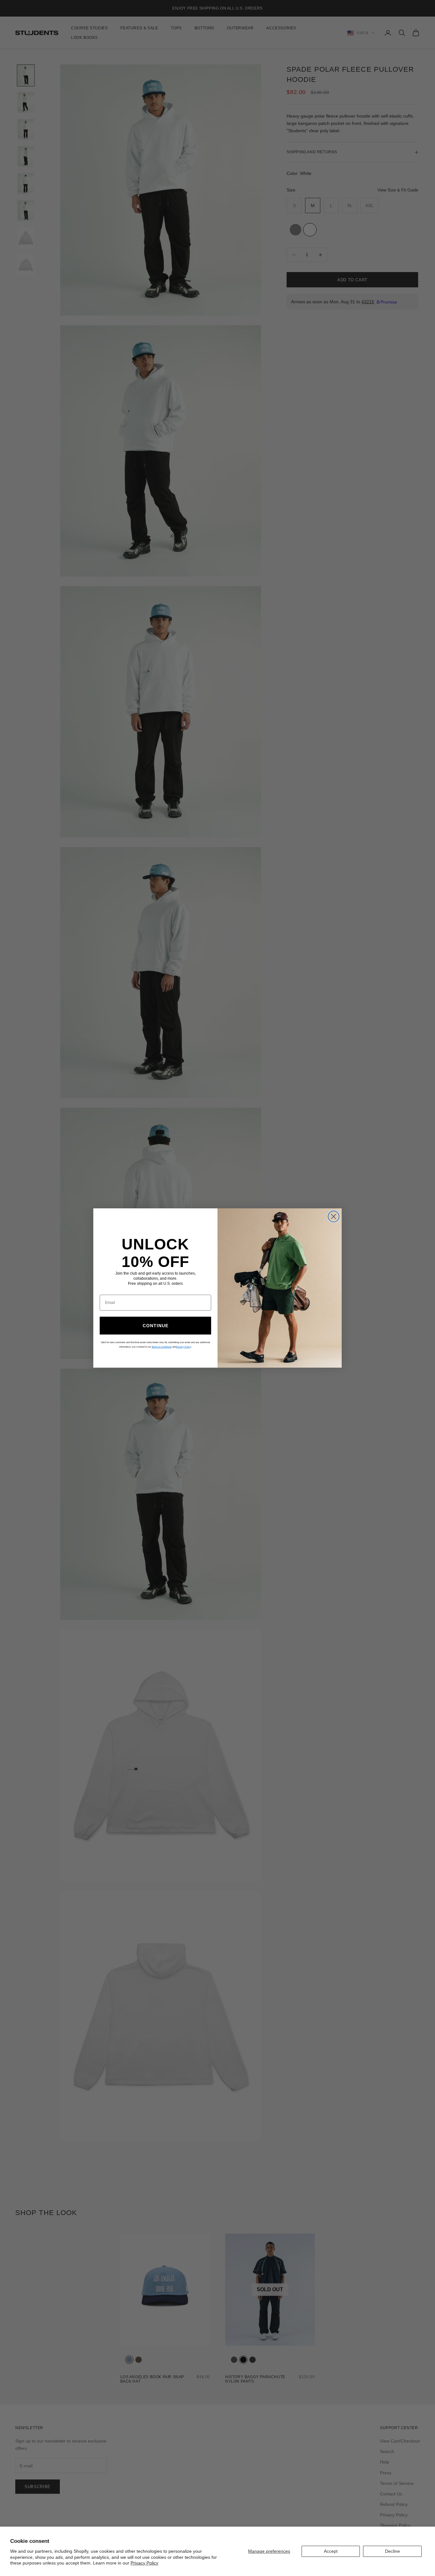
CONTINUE (156, 1326)
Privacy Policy (144, 2563)
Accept (331, 2551)
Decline (392, 2551)
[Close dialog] (334, 1216)
